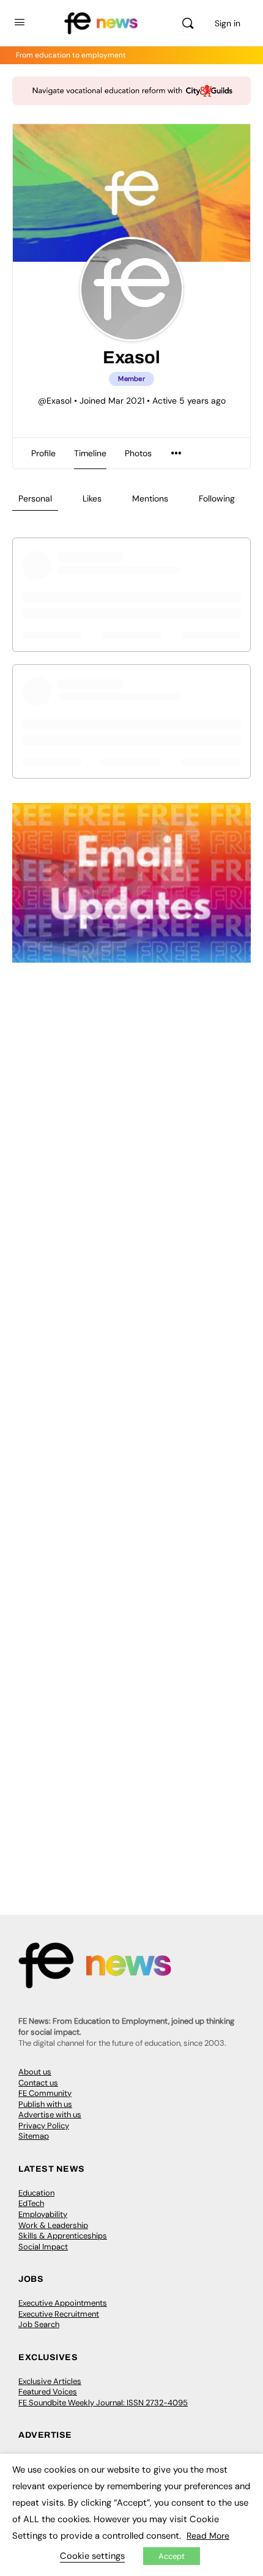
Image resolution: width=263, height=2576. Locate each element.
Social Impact (43, 2247)
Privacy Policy (44, 2126)
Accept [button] (172, 2556)
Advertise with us (50, 2115)
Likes (92, 498)
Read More (208, 2536)
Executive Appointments (63, 2303)
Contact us (38, 2083)
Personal (35, 498)
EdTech (31, 2203)
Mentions (150, 498)
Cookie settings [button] (92, 2556)
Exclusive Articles (50, 2381)
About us (35, 2072)
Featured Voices (48, 2392)
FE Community (45, 2093)
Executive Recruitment (59, 2314)
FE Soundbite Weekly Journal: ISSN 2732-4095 (103, 2403)
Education (36, 2193)
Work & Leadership (53, 2225)
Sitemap (34, 2136)
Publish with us (45, 2104)
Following (217, 498)
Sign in (228, 23)
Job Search (39, 2324)
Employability (43, 2214)
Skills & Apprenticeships (63, 2236)
